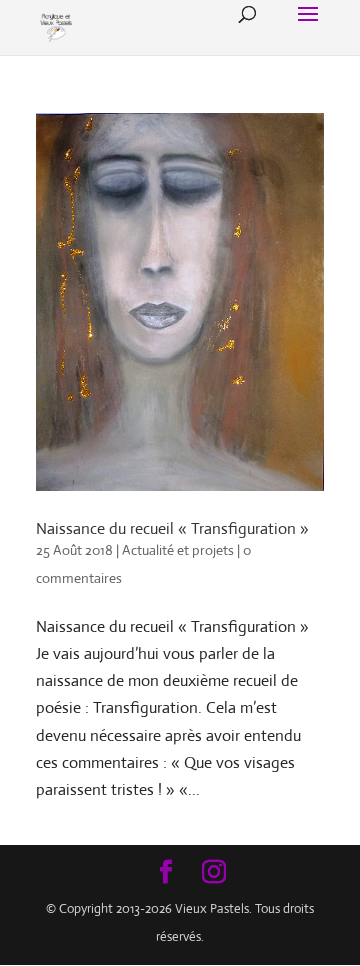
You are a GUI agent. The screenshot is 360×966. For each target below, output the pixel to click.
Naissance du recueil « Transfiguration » (172, 528)
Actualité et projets (178, 550)
